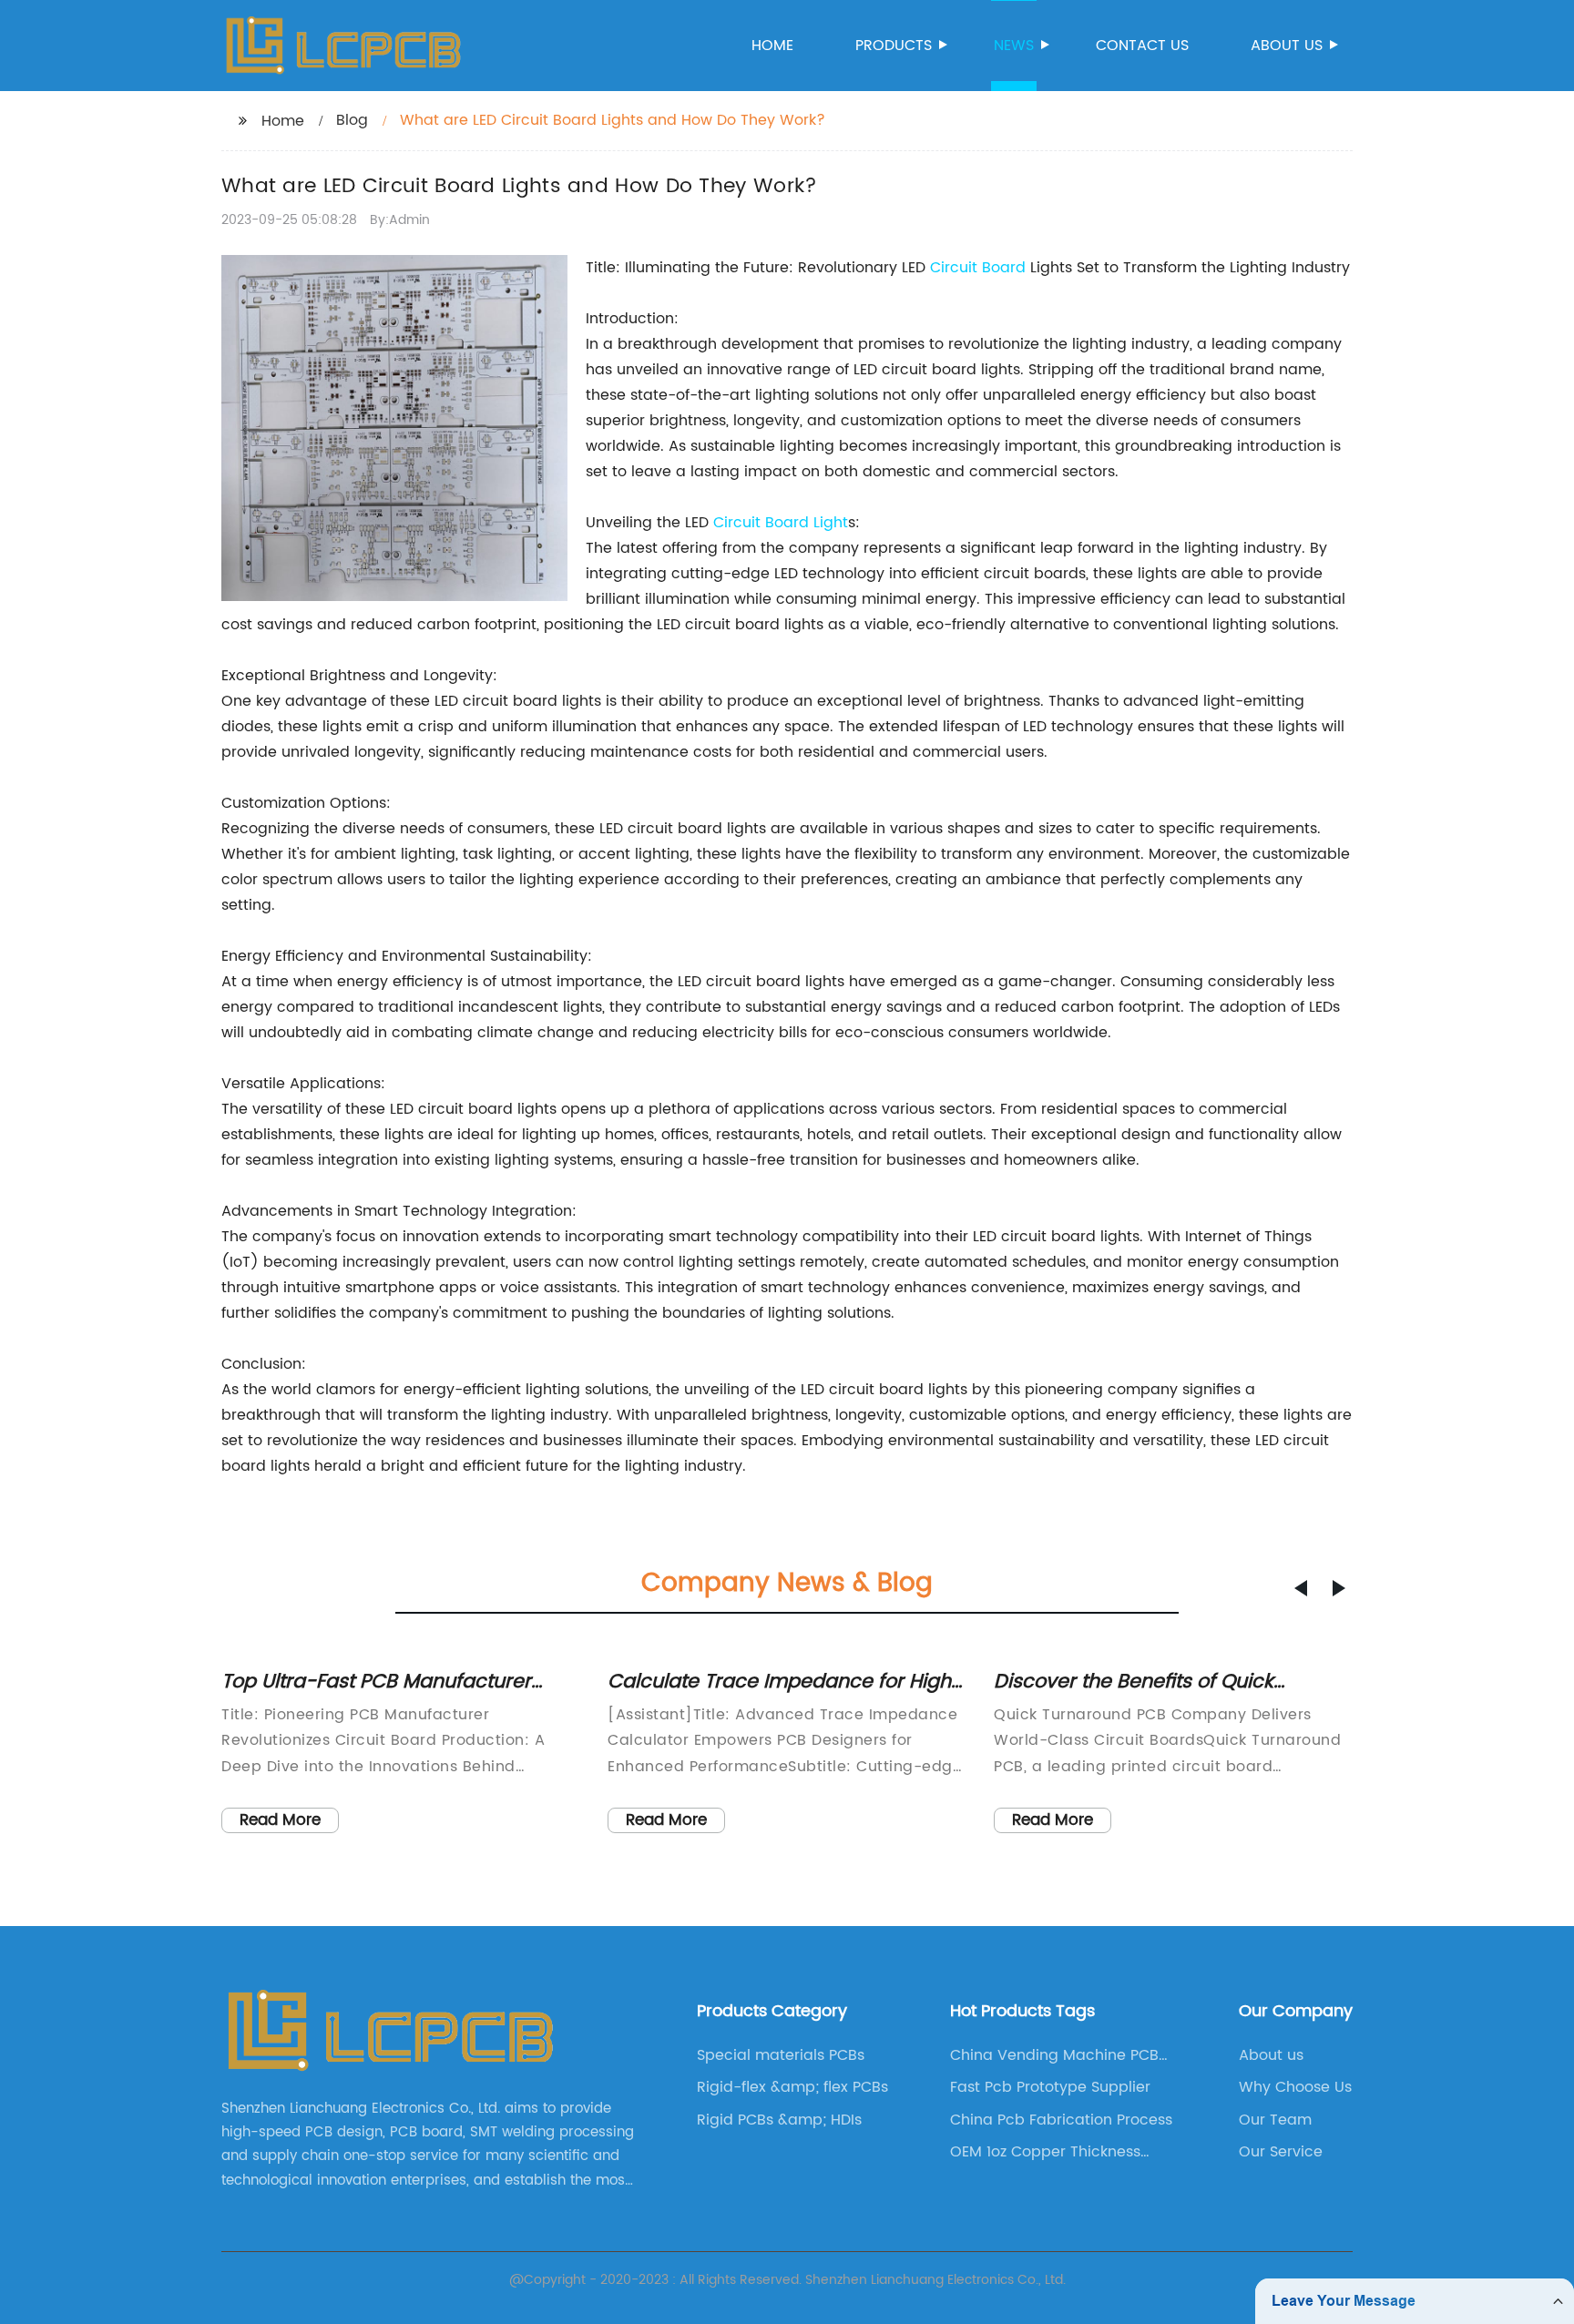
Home (772, 46)
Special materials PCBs (781, 2055)
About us (1287, 46)
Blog (352, 120)
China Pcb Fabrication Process (1061, 2120)
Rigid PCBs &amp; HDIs (779, 2120)
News (1014, 46)
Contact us (1142, 46)
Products (894, 46)
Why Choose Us (1295, 2087)
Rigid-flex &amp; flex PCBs (792, 2087)
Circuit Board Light (781, 523)
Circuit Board (978, 268)
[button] (1301, 1588)
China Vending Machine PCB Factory (1054, 2055)
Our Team (1275, 2120)
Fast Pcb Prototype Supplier (1050, 2087)
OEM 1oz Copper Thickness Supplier (1045, 2152)
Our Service (1281, 2152)
